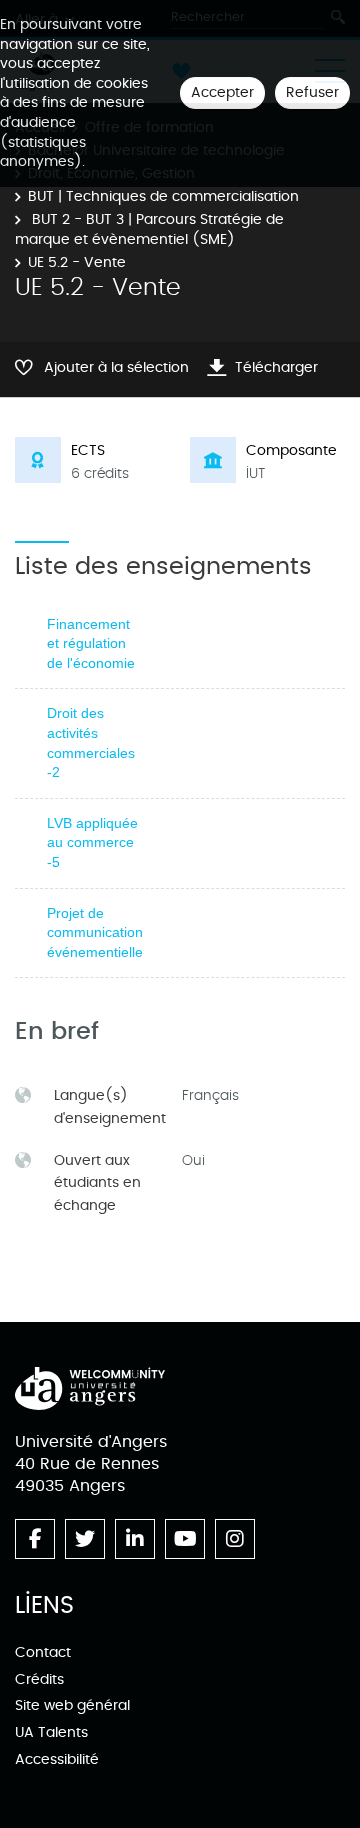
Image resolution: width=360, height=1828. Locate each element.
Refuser (312, 92)
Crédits (39, 1679)
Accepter (222, 92)
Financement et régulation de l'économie (91, 643)
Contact (43, 1652)
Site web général (72, 1705)
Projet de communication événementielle (95, 932)
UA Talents (51, 1732)
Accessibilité (57, 1759)
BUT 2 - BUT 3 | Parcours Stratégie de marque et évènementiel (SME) (149, 229)
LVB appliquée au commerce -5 (92, 842)
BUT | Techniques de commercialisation (163, 196)
